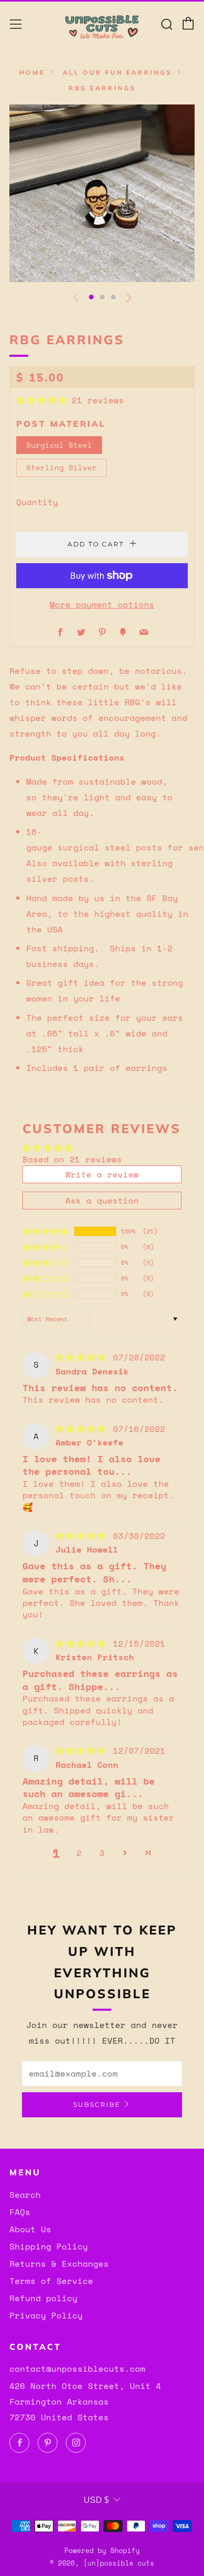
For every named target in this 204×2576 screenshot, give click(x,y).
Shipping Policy (49, 2246)
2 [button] (79, 1853)
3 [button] (102, 1853)
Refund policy (43, 2298)
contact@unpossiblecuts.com (77, 2369)
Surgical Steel (59, 445)
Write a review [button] (102, 1174)
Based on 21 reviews (72, 1159)
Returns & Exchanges (59, 2264)
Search (25, 2195)
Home (32, 72)
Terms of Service (51, 2281)
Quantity (37, 502)
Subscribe (97, 2105)
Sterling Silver (61, 467)
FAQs (20, 2212)
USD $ (96, 2500)
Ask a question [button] (102, 1200)
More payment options (102, 604)
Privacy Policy (46, 2315)
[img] (83, 1357)
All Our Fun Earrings (117, 72)
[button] (91, 297)
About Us (30, 2229)
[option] (102, 193)
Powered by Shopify (102, 2551)
